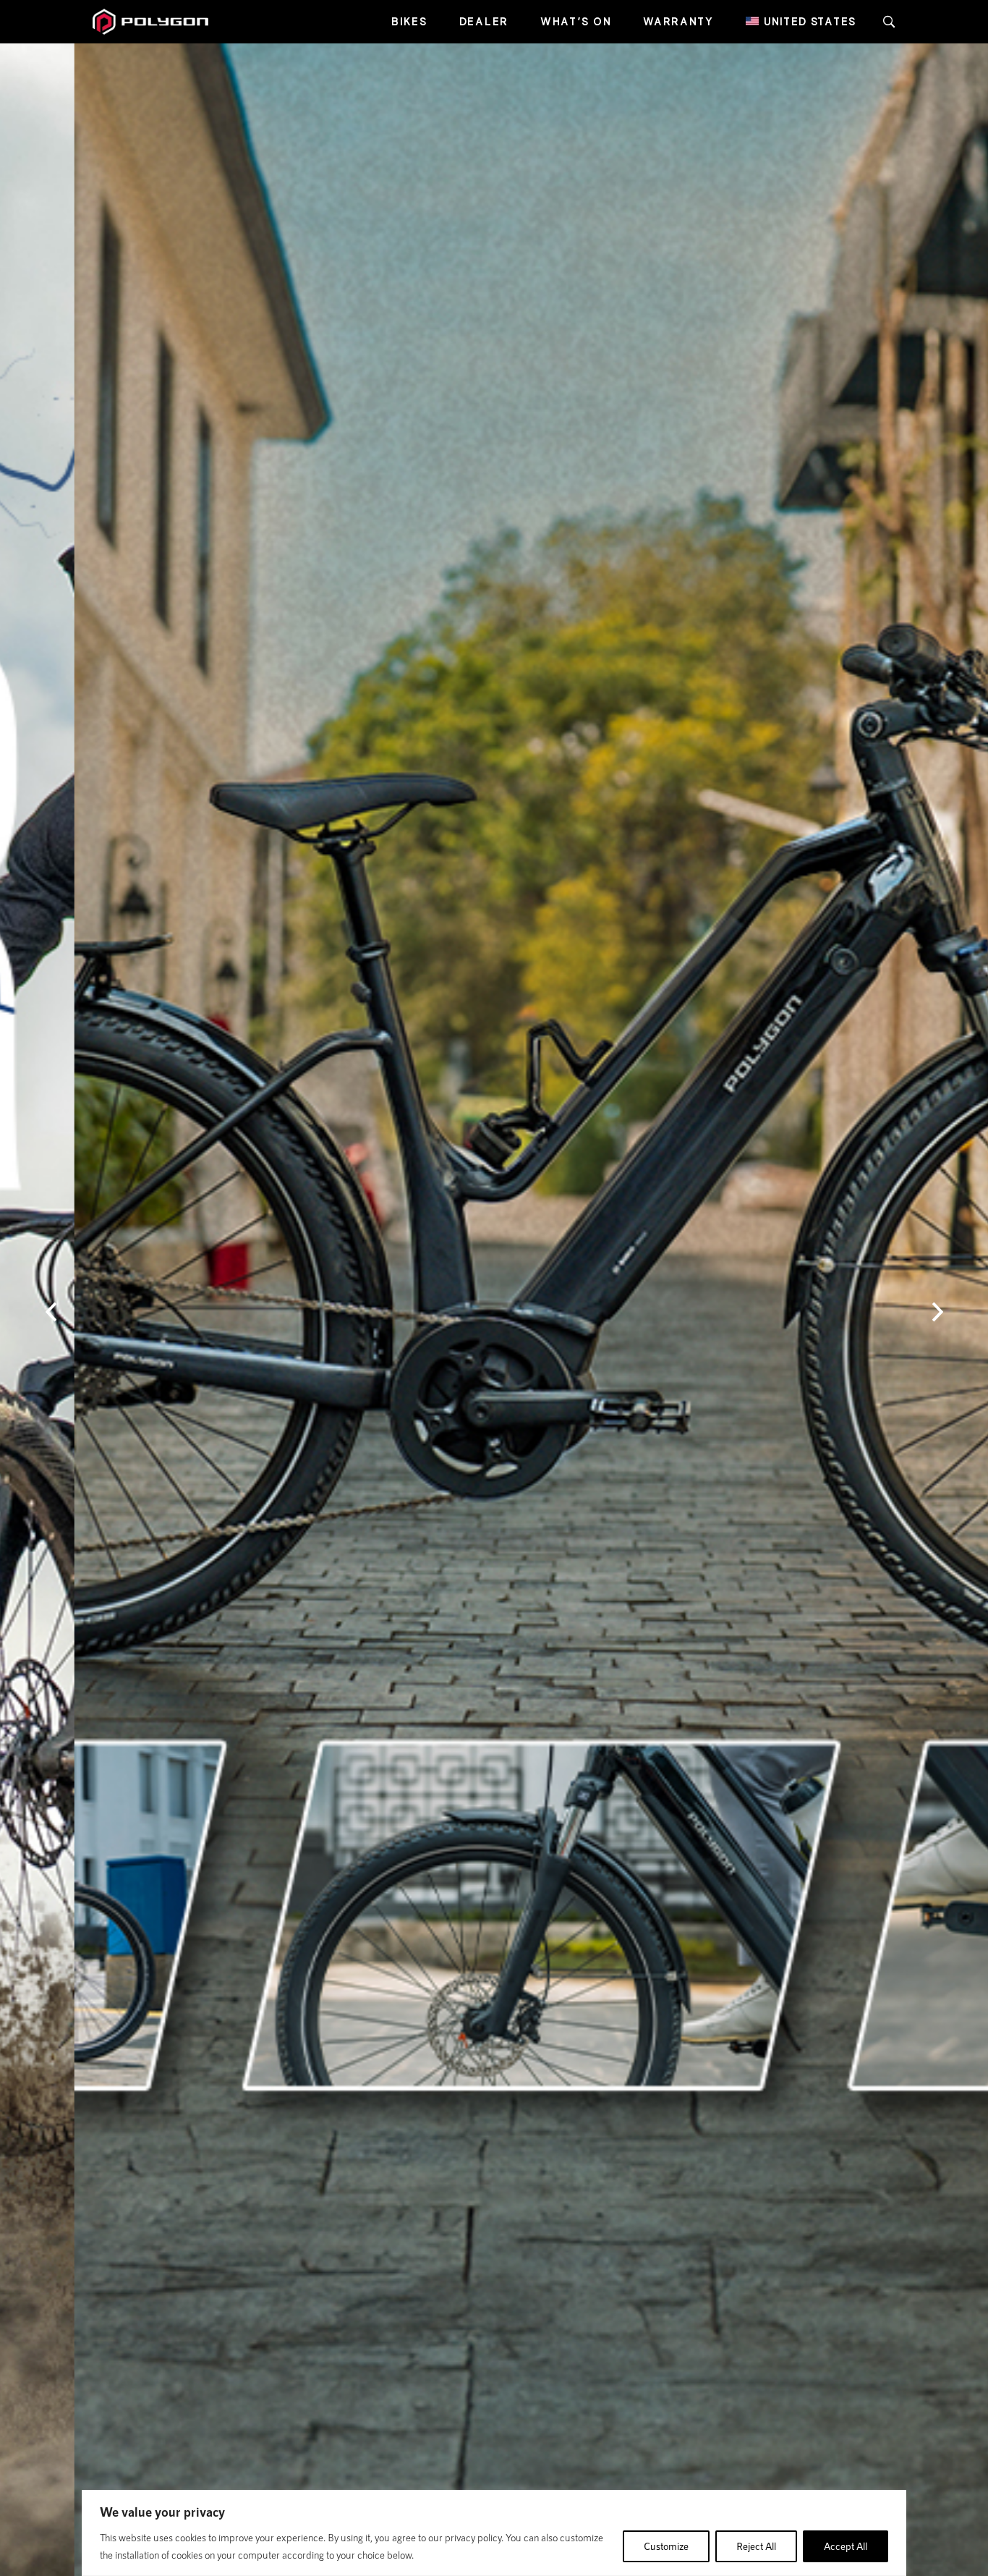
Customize (666, 2546)
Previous (51, 1312)
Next (937, 1312)
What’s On (576, 21)
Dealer (484, 21)
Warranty (678, 21)
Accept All (846, 2546)
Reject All (756, 2546)
